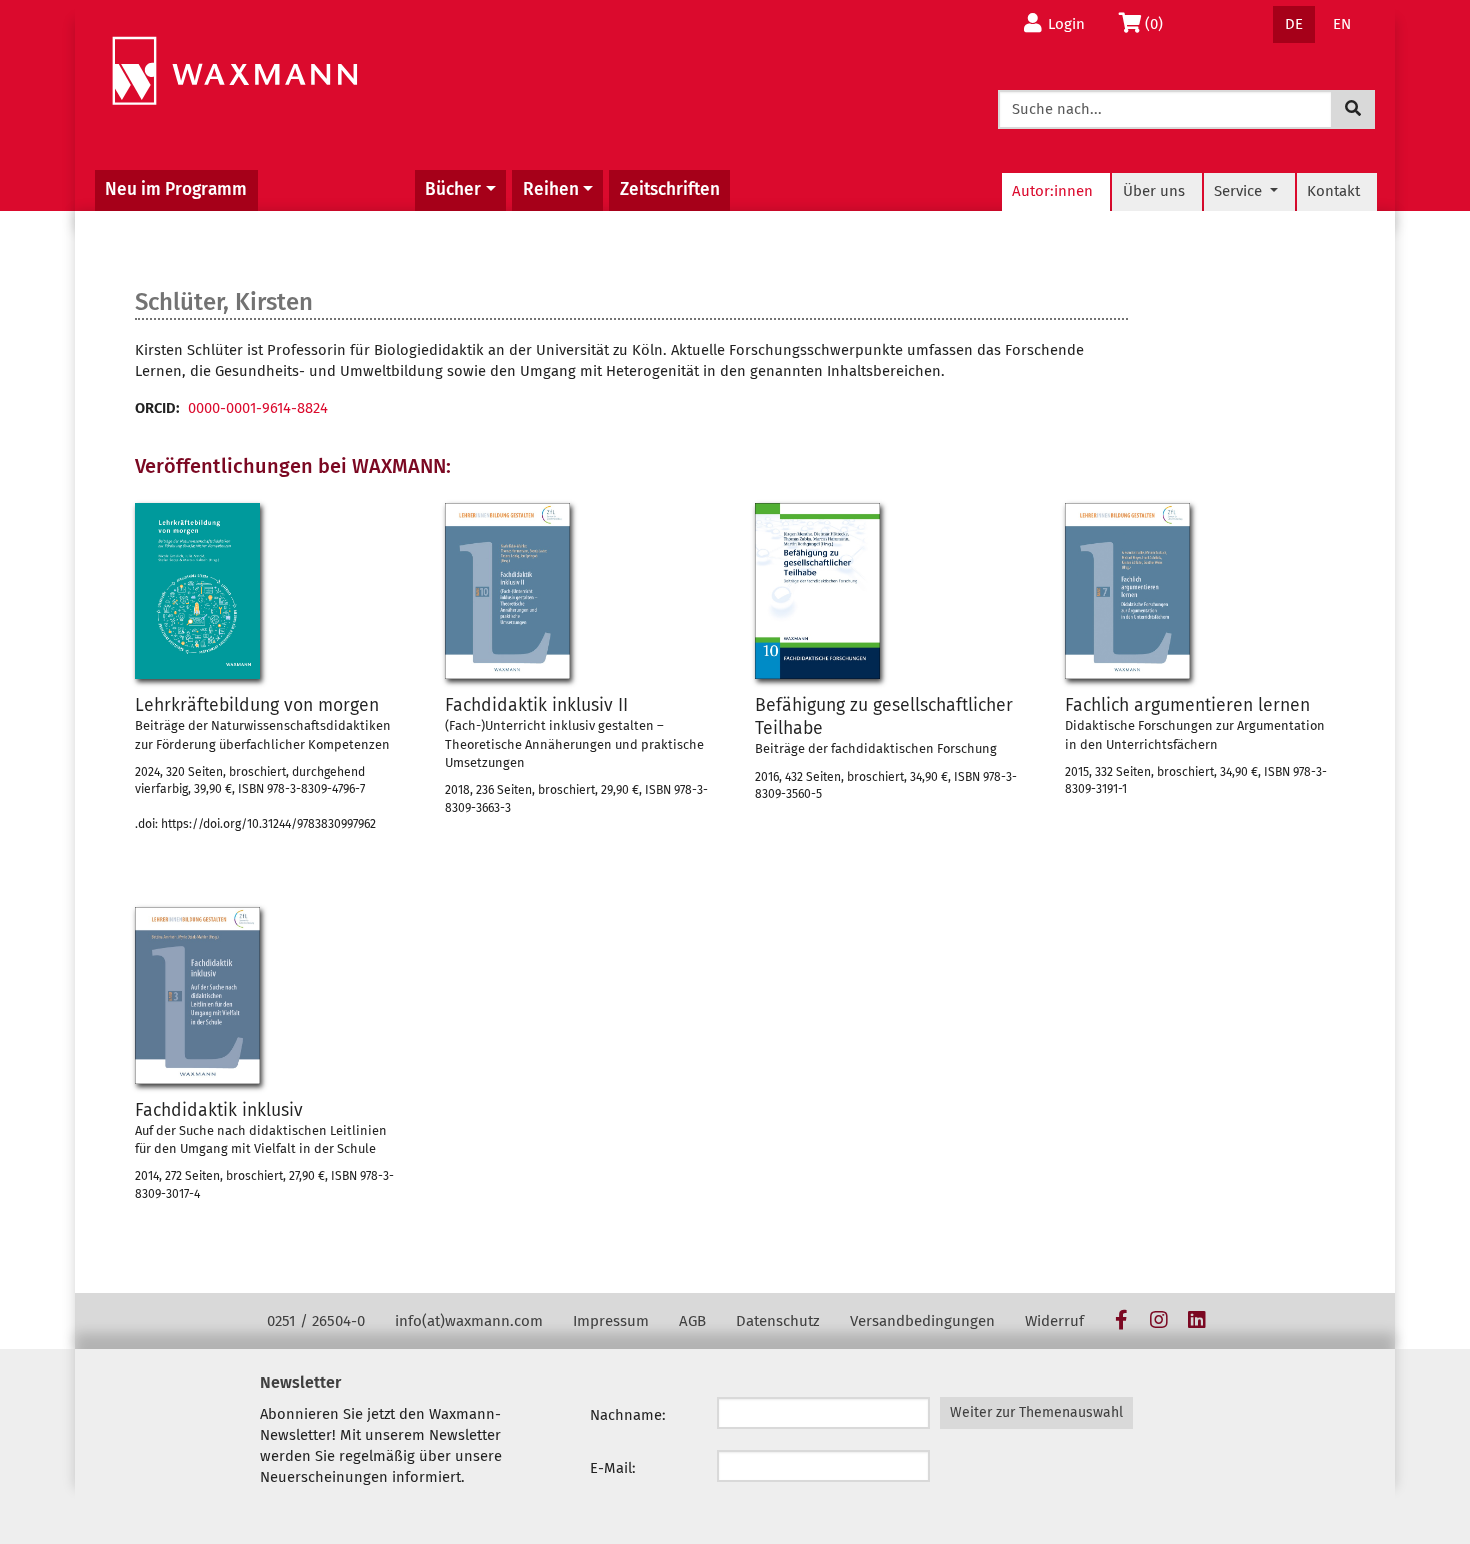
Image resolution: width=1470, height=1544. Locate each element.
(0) (1159, 23)
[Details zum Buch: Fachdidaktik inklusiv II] (507, 591)
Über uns (1154, 191)
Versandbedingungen (922, 1321)
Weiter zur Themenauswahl (1036, 1412)
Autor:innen (1052, 191)
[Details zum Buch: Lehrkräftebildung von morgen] (197, 591)
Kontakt (1333, 191)
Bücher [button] (453, 189)
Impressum (611, 1321)
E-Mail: (613, 1468)
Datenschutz (778, 1321)
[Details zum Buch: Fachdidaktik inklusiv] (197, 995)
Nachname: (628, 1415)
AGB (692, 1321)
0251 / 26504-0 (316, 1321)
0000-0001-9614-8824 (258, 408)
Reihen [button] (551, 189)
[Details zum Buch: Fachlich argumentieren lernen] (1127, 591)
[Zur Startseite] (234, 71)
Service (1240, 191)
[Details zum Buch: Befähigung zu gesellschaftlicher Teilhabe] (817, 591)
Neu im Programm (176, 189)
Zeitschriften (670, 189)
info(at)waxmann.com (469, 1321)
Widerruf (1054, 1321)
